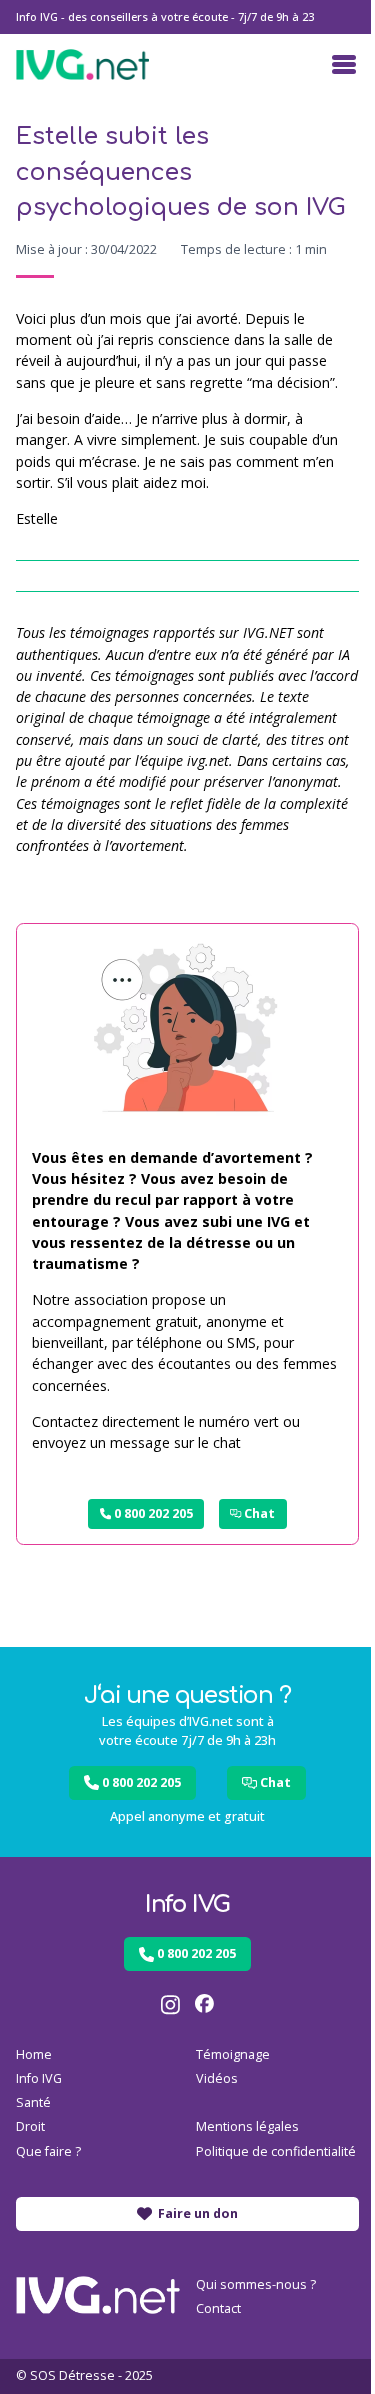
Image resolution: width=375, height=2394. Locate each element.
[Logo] (82, 64)
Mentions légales (247, 2126)
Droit (30, 2126)
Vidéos (217, 2078)
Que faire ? (48, 2151)
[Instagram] (170, 2005)
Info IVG (39, 2078)
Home (34, 2054)
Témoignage (233, 2054)
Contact (218, 2308)
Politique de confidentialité (276, 2151)
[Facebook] (204, 2005)
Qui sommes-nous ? (256, 2284)
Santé (33, 2102)
